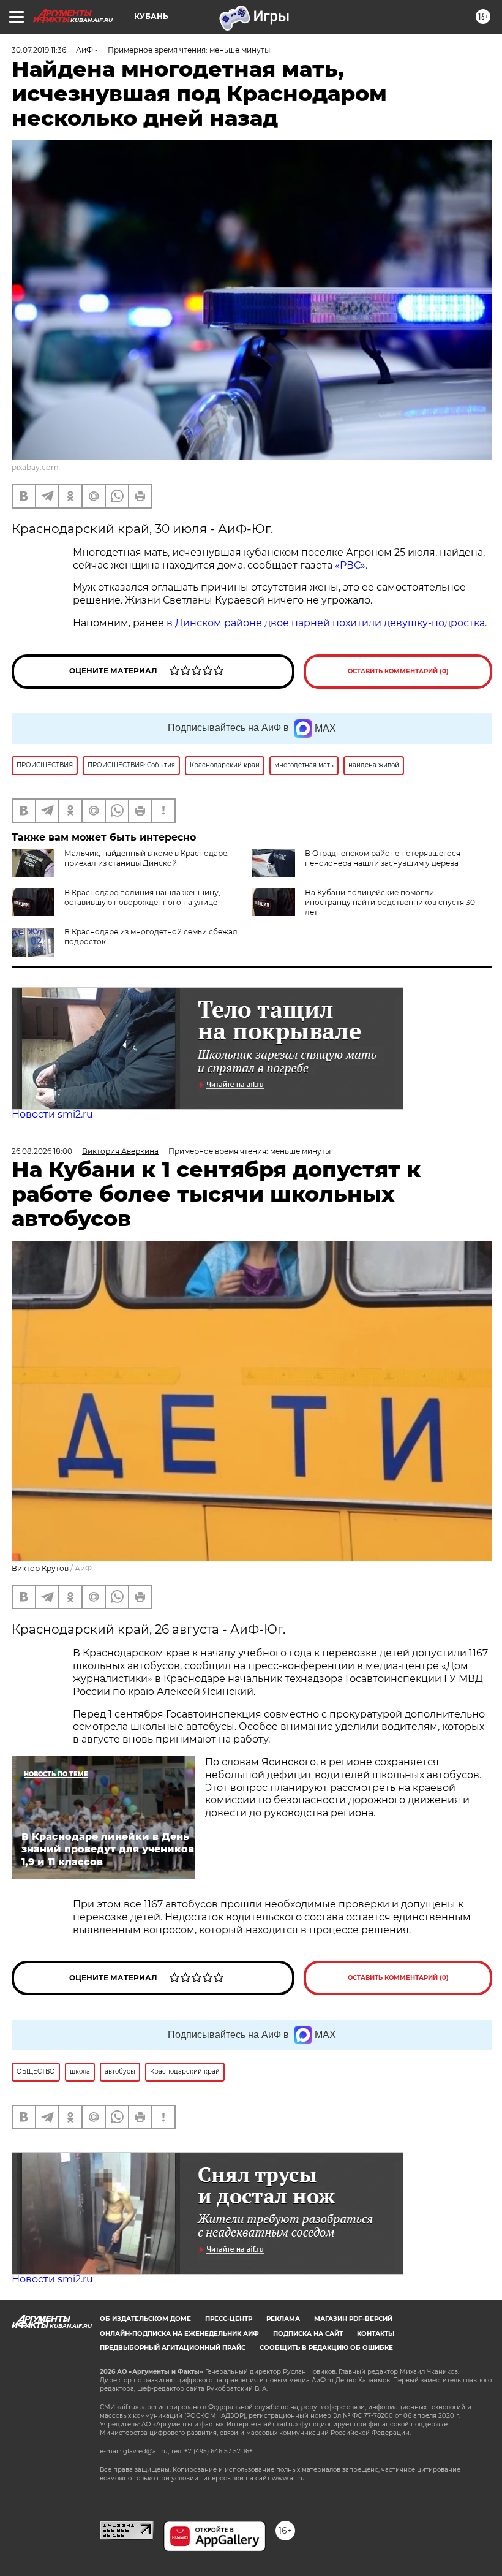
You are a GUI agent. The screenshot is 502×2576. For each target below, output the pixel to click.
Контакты (376, 2334)
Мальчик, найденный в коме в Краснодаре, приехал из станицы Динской (147, 858)
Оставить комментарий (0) (398, 671)
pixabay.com (35, 467)
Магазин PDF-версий (353, 2319)
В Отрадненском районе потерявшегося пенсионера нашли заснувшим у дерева (383, 858)
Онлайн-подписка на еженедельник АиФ (179, 2334)
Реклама (283, 2319)
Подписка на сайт (308, 2334)
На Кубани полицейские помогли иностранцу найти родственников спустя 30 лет (390, 902)
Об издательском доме (145, 2319)
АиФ (83, 1568)
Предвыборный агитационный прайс (173, 2348)
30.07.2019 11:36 (39, 50)
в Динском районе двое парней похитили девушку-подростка (326, 623)
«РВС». (351, 565)
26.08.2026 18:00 (42, 1151)
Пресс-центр (229, 2319)
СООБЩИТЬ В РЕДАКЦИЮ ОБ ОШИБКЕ (326, 2348)
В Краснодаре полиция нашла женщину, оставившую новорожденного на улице (142, 897)
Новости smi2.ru (52, 1114)
